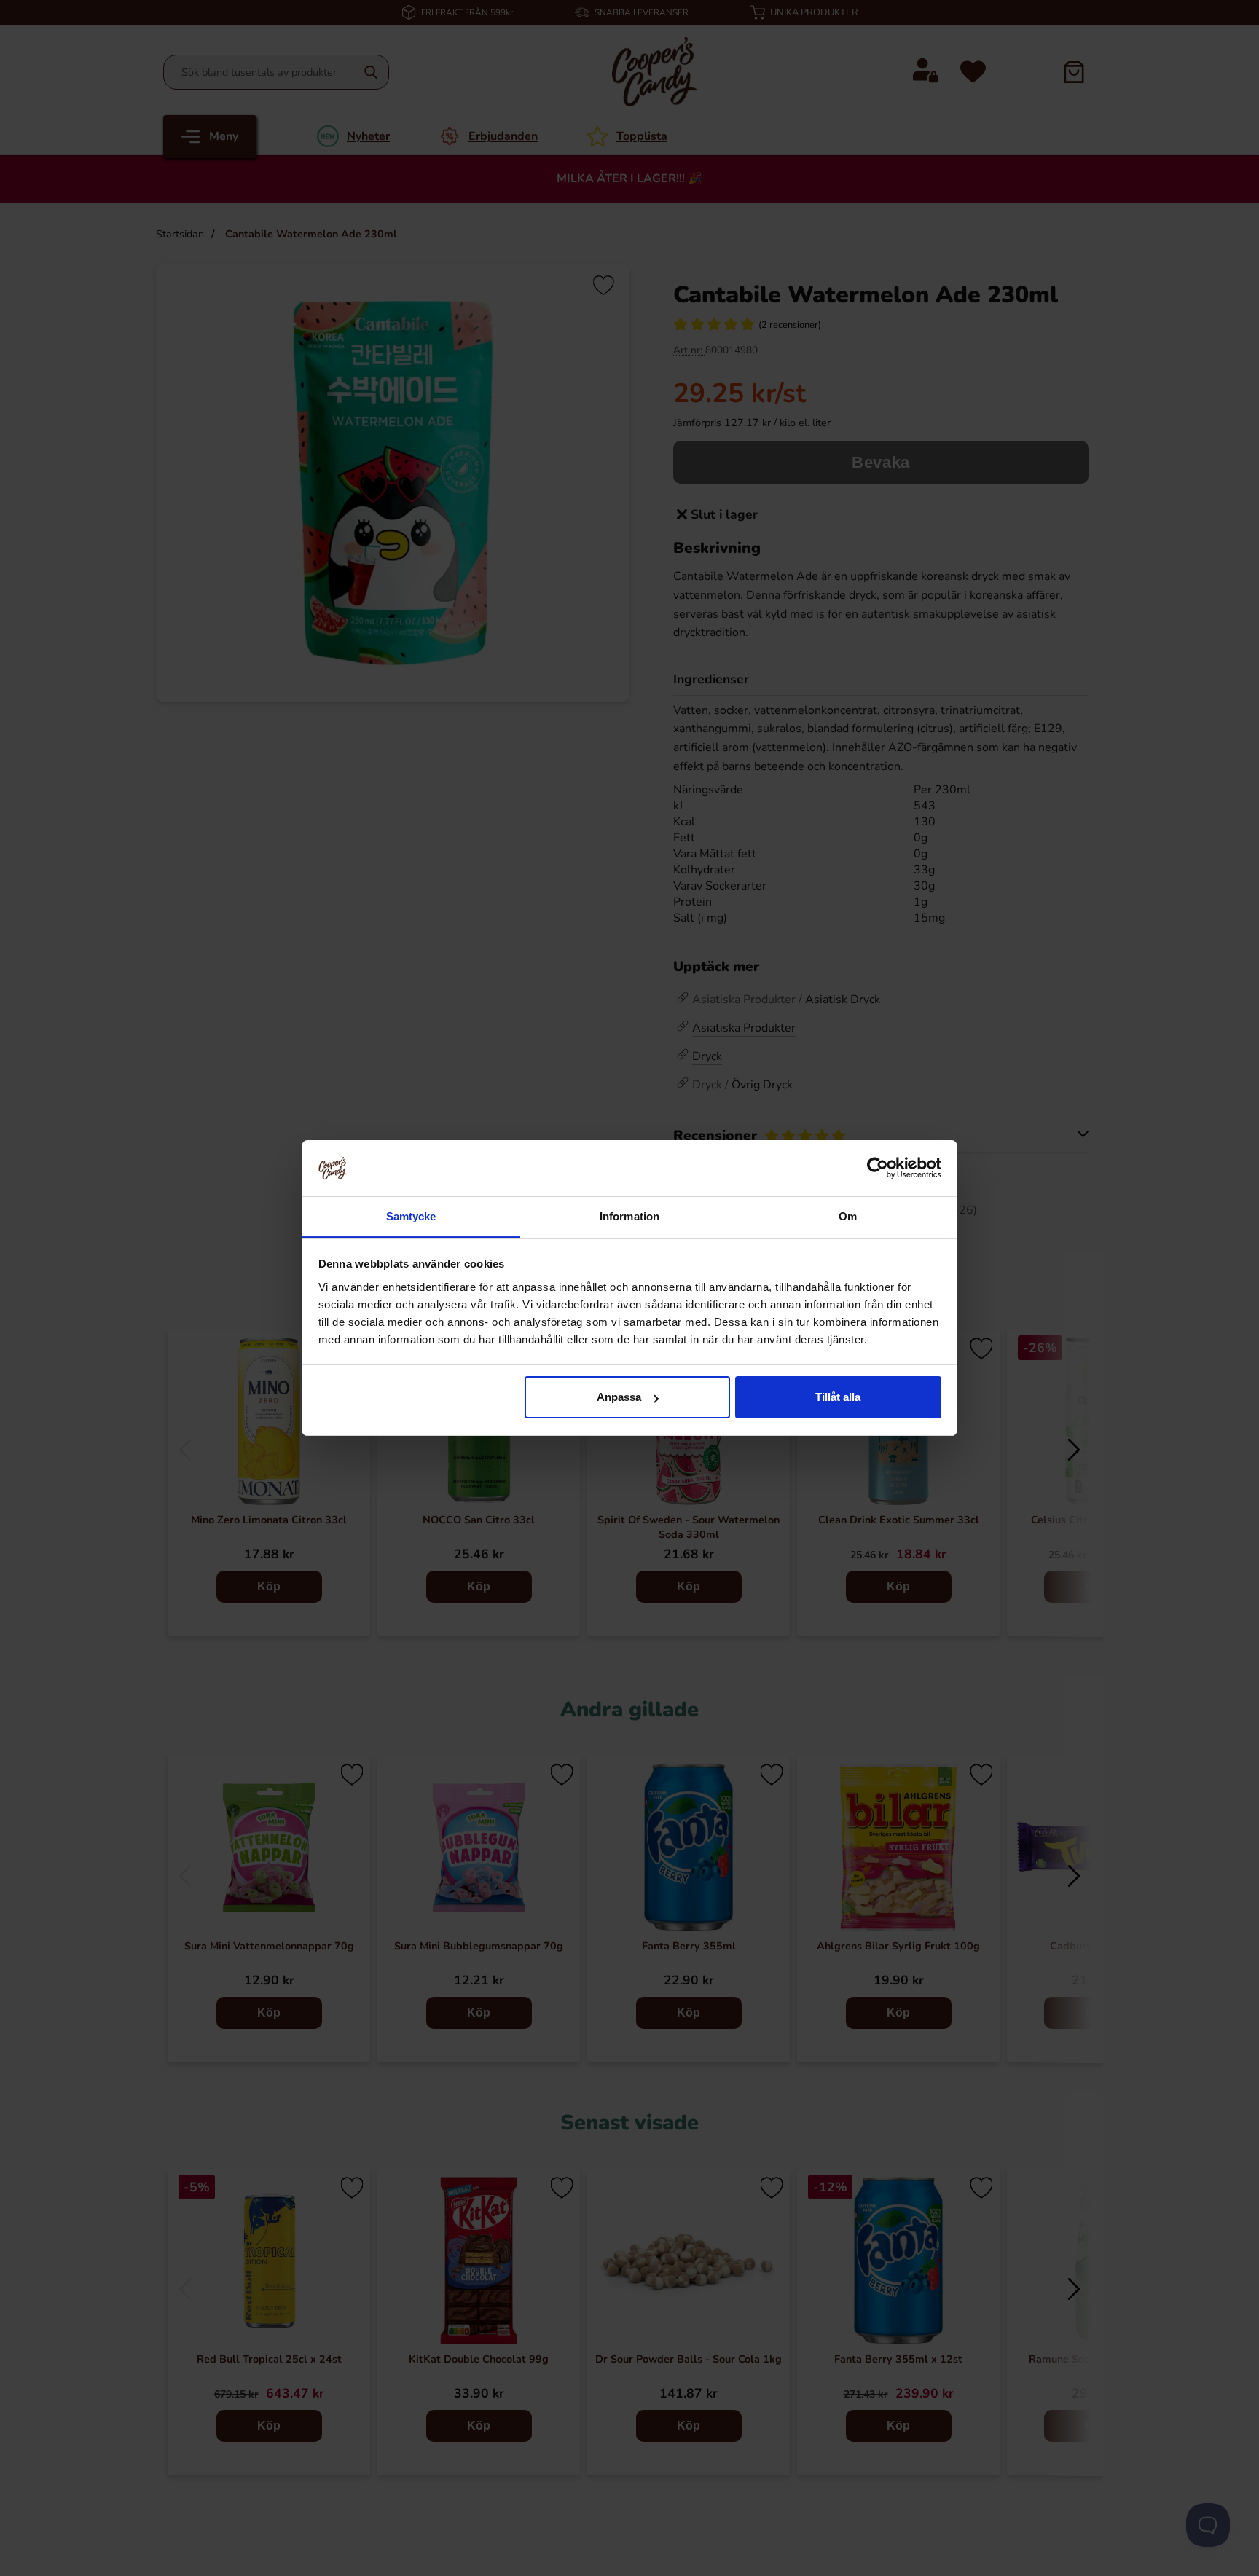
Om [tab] (848, 1216)
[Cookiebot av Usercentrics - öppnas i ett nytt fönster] (878, 1168)
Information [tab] (629, 1216)
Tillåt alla (838, 1397)
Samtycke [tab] (411, 1216)
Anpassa (619, 1397)
